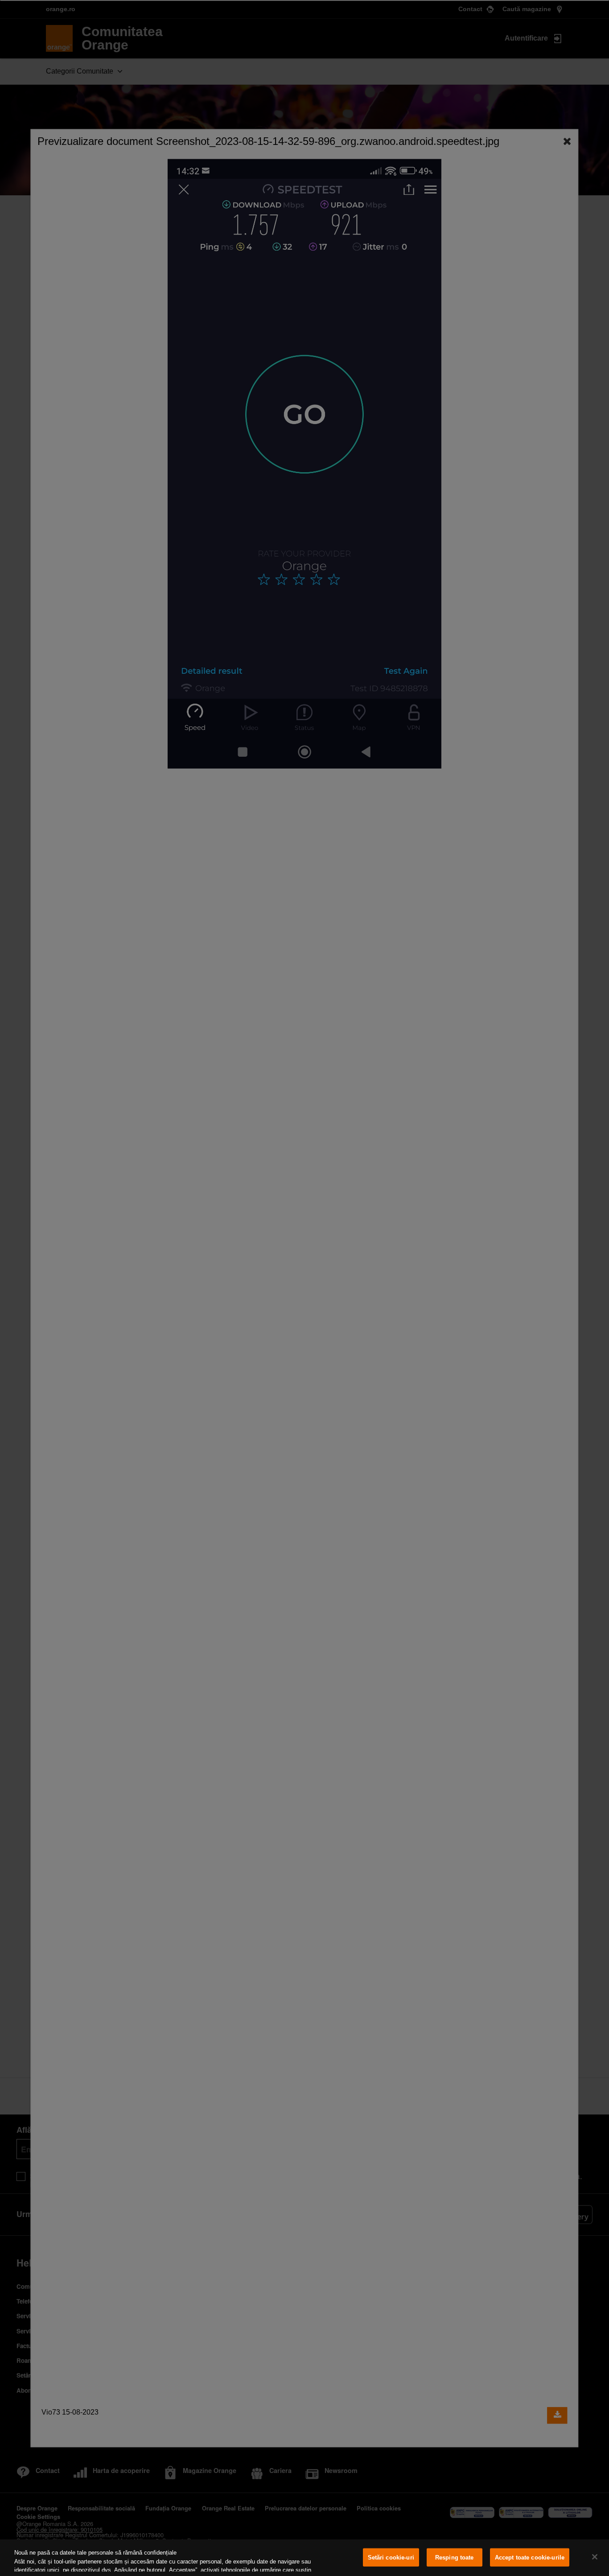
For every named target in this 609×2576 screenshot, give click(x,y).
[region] (304, 2558)
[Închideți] (595, 2557)
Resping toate (455, 2557)
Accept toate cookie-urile (530, 2557)
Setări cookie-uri (391, 2557)
